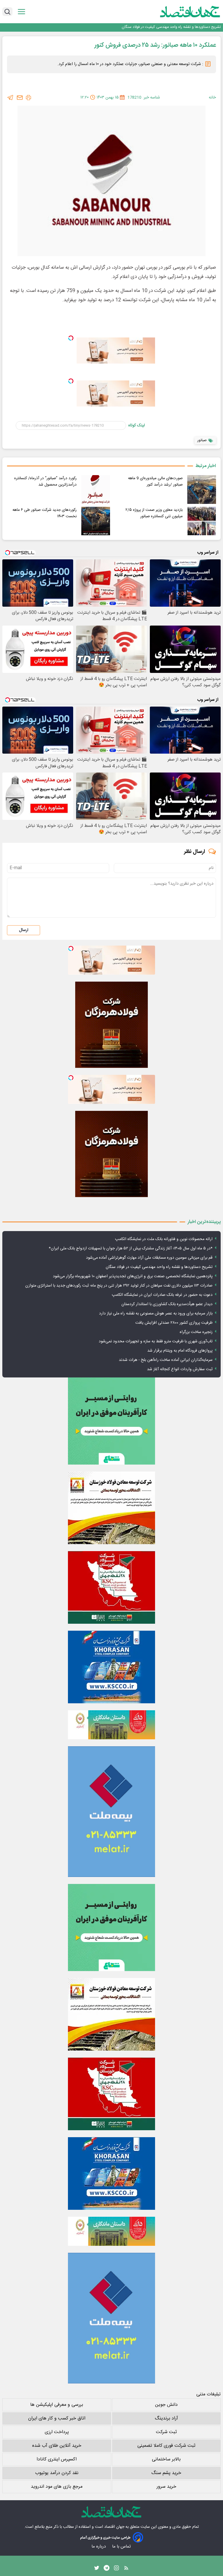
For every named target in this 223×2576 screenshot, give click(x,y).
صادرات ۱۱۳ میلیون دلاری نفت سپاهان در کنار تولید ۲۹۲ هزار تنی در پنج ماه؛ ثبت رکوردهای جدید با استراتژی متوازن (119, 1286)
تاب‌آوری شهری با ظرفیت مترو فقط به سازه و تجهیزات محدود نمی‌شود (156, 1341)
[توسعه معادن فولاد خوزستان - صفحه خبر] (111, 1508)
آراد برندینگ (166, 2418)
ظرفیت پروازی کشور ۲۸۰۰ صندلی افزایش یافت (174, 1323)
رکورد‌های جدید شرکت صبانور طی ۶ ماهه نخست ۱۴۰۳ (45, 513)
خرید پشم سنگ (166, 2473)
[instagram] (116, 2569)
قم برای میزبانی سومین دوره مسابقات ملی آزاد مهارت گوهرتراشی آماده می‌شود (149, 1258)
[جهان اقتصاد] (181, 12)
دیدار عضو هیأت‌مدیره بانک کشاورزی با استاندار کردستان (167, 1304)
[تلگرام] (10, 98)
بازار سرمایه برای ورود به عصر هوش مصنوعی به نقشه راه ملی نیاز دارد (156, 1314)
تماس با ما (122, 2547)
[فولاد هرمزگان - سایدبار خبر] (111, 1025)
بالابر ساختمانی (166, 2459)
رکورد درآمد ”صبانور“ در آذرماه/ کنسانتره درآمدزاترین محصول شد (45, 482)
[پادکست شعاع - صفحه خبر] (111, 1421)
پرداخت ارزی (57, 2432)
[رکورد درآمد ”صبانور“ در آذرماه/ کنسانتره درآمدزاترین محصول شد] (96, 489)
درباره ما (99, 2547)
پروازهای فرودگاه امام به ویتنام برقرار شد (180, 1351)
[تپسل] (71, 338)
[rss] (126, 2569)
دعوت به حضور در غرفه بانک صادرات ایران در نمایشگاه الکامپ (162, 1295)
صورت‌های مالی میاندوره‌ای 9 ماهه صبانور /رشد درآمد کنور (155, 482)
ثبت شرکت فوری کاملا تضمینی (166, 2446)
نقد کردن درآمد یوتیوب (57, 2473)
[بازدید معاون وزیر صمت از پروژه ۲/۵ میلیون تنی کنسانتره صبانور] (202, 521)
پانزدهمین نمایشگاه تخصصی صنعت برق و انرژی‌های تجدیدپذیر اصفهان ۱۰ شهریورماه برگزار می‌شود (133, 1276)
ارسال (24, 930)
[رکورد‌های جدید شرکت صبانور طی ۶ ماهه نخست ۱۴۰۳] (96, 521)
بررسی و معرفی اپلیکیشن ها (57, 2405)
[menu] (21, 12)
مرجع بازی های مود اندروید (57, 2487)
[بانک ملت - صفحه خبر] (111, 1725)
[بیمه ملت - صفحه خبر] (111, 1812)
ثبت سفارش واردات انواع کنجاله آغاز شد (180, 1369)
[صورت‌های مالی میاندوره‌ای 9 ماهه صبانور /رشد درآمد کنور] (202, 489)
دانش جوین (166, 2405)
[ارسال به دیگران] (20, 98)
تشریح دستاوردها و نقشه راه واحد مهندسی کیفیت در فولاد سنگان (171, 27)
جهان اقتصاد (114, 2527)
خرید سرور (166, 2487)
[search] (7, 12)
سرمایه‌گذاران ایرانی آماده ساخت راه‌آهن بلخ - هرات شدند (166, 1360)
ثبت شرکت (166, 2432)
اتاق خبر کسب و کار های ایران (57, 2418)
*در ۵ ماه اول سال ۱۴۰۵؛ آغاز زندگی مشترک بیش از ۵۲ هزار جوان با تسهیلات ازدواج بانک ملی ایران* (131, 1249)
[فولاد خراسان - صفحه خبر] (111, 1667)
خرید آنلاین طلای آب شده (57, 2446)
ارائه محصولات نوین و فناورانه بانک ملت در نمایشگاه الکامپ (164, 1239)
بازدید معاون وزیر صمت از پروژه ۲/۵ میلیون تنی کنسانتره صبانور (154, 513)
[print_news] (28, 98)
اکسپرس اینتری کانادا (57, 2459)
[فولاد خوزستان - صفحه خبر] (111, 1587)
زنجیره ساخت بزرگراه (196, 1332)
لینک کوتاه (137, 425)
